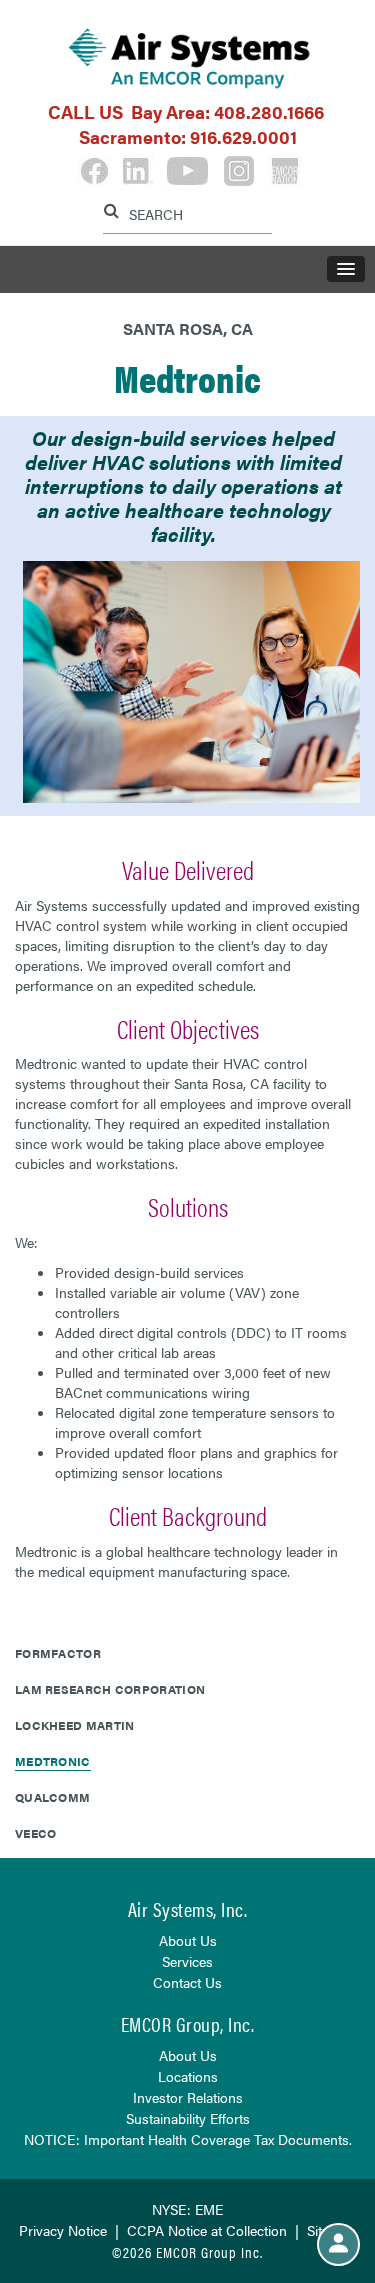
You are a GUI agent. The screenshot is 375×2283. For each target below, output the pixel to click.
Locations (188, 2076)
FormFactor (58, 1653)
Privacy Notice (63, 2230)
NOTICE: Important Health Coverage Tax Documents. (188, 2139)
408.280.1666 (269, 111)
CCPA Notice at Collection (207, 2230)
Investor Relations (188, 2097)
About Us (188, 1940)
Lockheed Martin (75, 1725)
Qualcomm (52, 1797)
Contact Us (187, 1982)
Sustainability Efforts (188, 2118)
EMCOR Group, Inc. (188, 2023)
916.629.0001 (243, 136)
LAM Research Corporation (110, 1689)
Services (187, 1961)
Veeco (36, 1833)
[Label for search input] (185, 212)
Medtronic (53, 1761)
